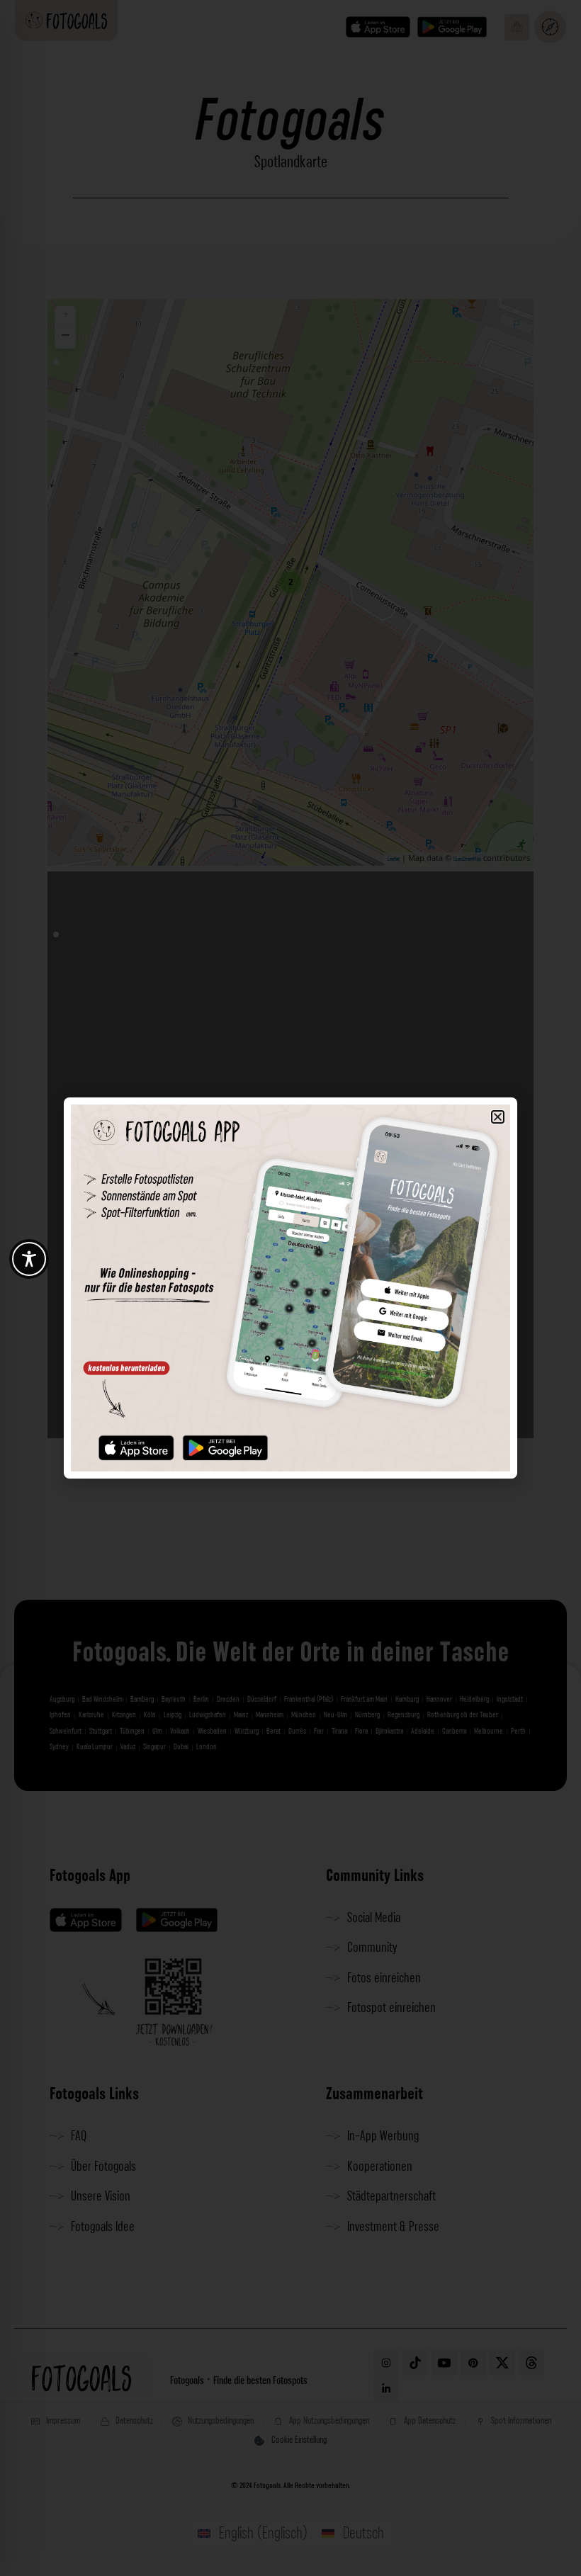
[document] (290, 1288)
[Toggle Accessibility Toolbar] (29, 1259)
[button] (498, 1117)
